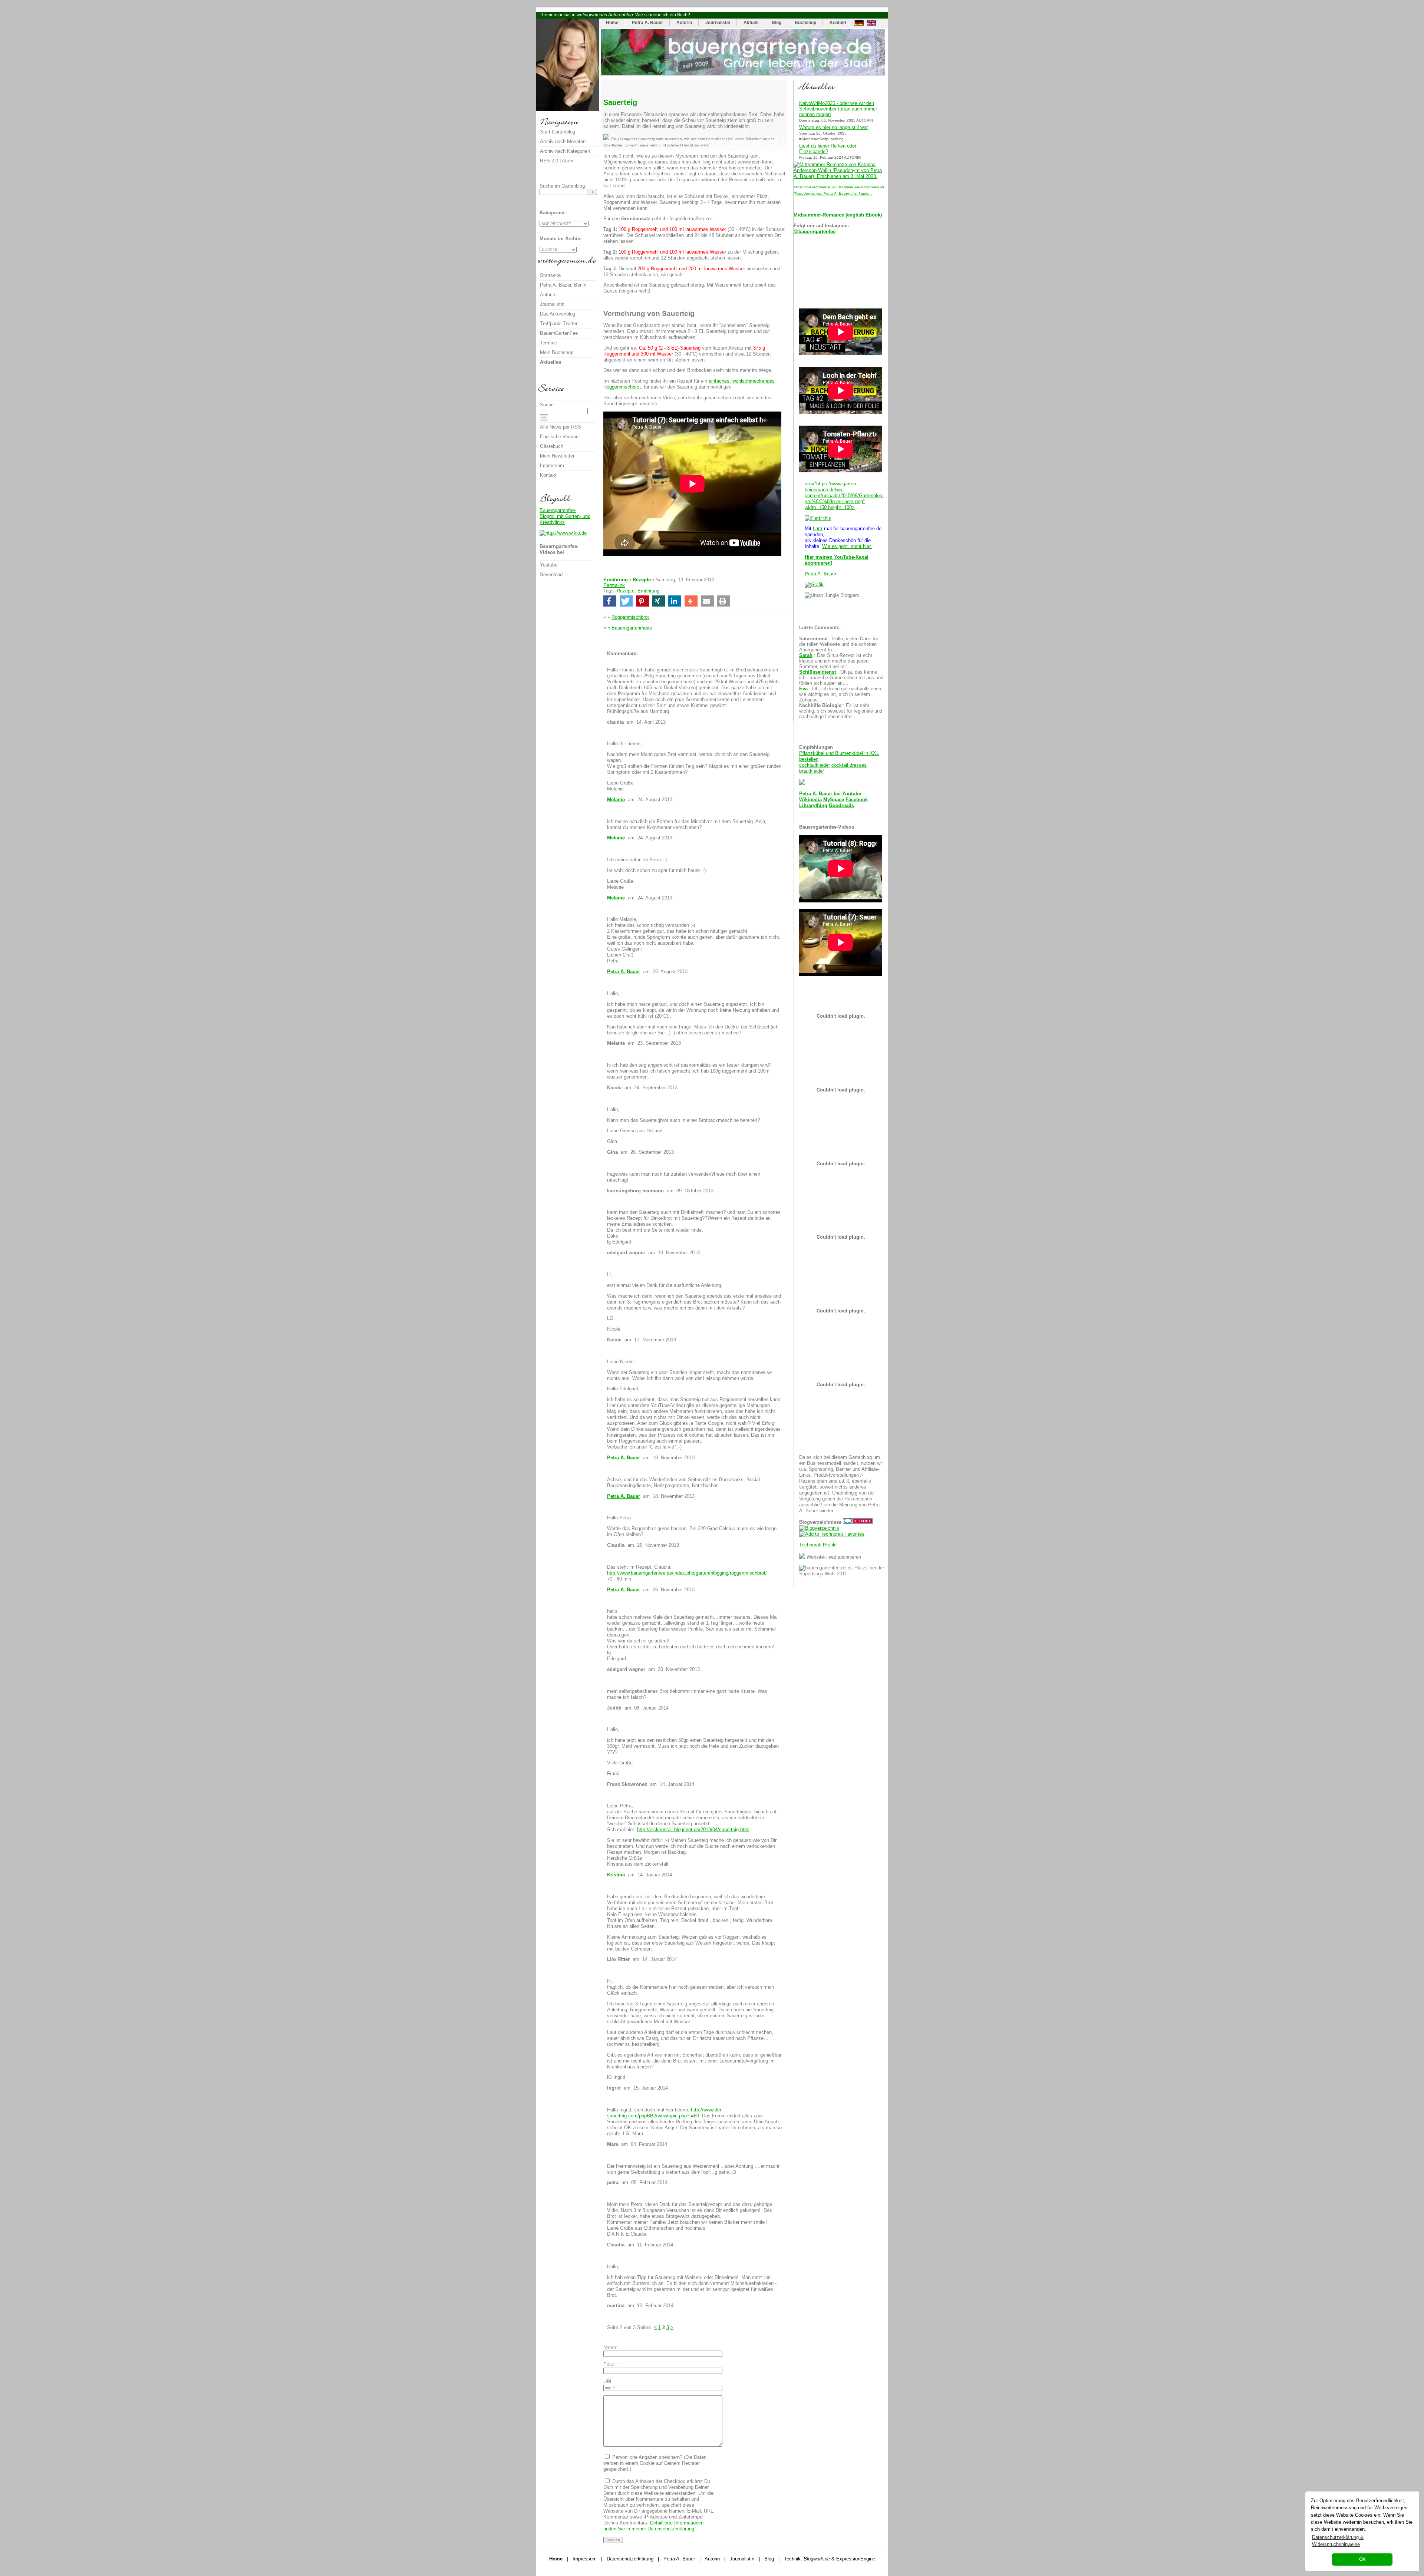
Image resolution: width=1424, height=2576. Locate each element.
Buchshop (805, 23)
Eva (803, 689)
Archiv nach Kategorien (565, 151)
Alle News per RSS (561, 427)
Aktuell (751, 23)
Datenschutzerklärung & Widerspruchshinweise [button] (1338, 2541)
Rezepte (642, 580)
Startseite (550, 275)
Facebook (857, 800)
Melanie (616, 800)
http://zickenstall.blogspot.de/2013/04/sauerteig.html (693, 1829)
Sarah (806, 655)
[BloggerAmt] (819, 1528)
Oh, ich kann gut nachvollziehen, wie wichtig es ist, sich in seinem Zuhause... (841, 694)
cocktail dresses (849, 765)
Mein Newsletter (557, 456)
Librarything (813, 805)
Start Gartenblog (558, 132)
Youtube (852, 794)
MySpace (834, 800)
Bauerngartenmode (632, 628)
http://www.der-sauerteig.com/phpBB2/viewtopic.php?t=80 (665, 2113)
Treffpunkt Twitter (559, 323)
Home (612, 23)
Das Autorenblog (558, 314)
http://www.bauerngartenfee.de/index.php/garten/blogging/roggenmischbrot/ (687, 1573)
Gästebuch (552, 446)
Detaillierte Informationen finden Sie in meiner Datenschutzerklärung (653, 2526)
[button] (610, 601)
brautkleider (812, 771)
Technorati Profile (818, 1545)
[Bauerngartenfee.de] (743, 74)
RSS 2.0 (549, 161)
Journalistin (718, 23)
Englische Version (559, 437)
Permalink (614, 585)
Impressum (552, 465)
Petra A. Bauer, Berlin (563, 285)
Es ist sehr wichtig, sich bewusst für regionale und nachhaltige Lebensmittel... (841, 711)
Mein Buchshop (557, 352)
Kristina (616, 1875)
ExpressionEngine (856, 2559)
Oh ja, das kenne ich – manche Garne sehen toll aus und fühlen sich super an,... (841, 678)
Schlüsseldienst (818, 672)
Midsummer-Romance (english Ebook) (838, 215)
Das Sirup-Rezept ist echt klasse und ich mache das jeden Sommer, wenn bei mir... (836, 661)
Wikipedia (810, 800)
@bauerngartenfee (815, 232)
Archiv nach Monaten (563, 141)
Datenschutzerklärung (630, 2559)
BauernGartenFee (559, 333)
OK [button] (1362, 2559)
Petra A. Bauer (647, 23)
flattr (818, 529)
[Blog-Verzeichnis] (858, 1522)
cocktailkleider (815, 765)
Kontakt (838, 23)
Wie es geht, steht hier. (847, 546)
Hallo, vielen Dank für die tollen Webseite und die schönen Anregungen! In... (839, 644)
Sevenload (551, 574)
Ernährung (616, 580)
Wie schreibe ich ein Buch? (663, 15)
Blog (777, 23)
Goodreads (841, 805)
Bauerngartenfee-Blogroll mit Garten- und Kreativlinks (565, 516)
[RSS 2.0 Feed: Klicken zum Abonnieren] (802, 1557)
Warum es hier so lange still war (833, 127)
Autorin (684, 23)
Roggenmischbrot (630, 617)
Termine (548, 343)
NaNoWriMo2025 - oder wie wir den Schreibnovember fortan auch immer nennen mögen (838, 109)
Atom (568, 161)
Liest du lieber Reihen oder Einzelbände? (828, 149)
